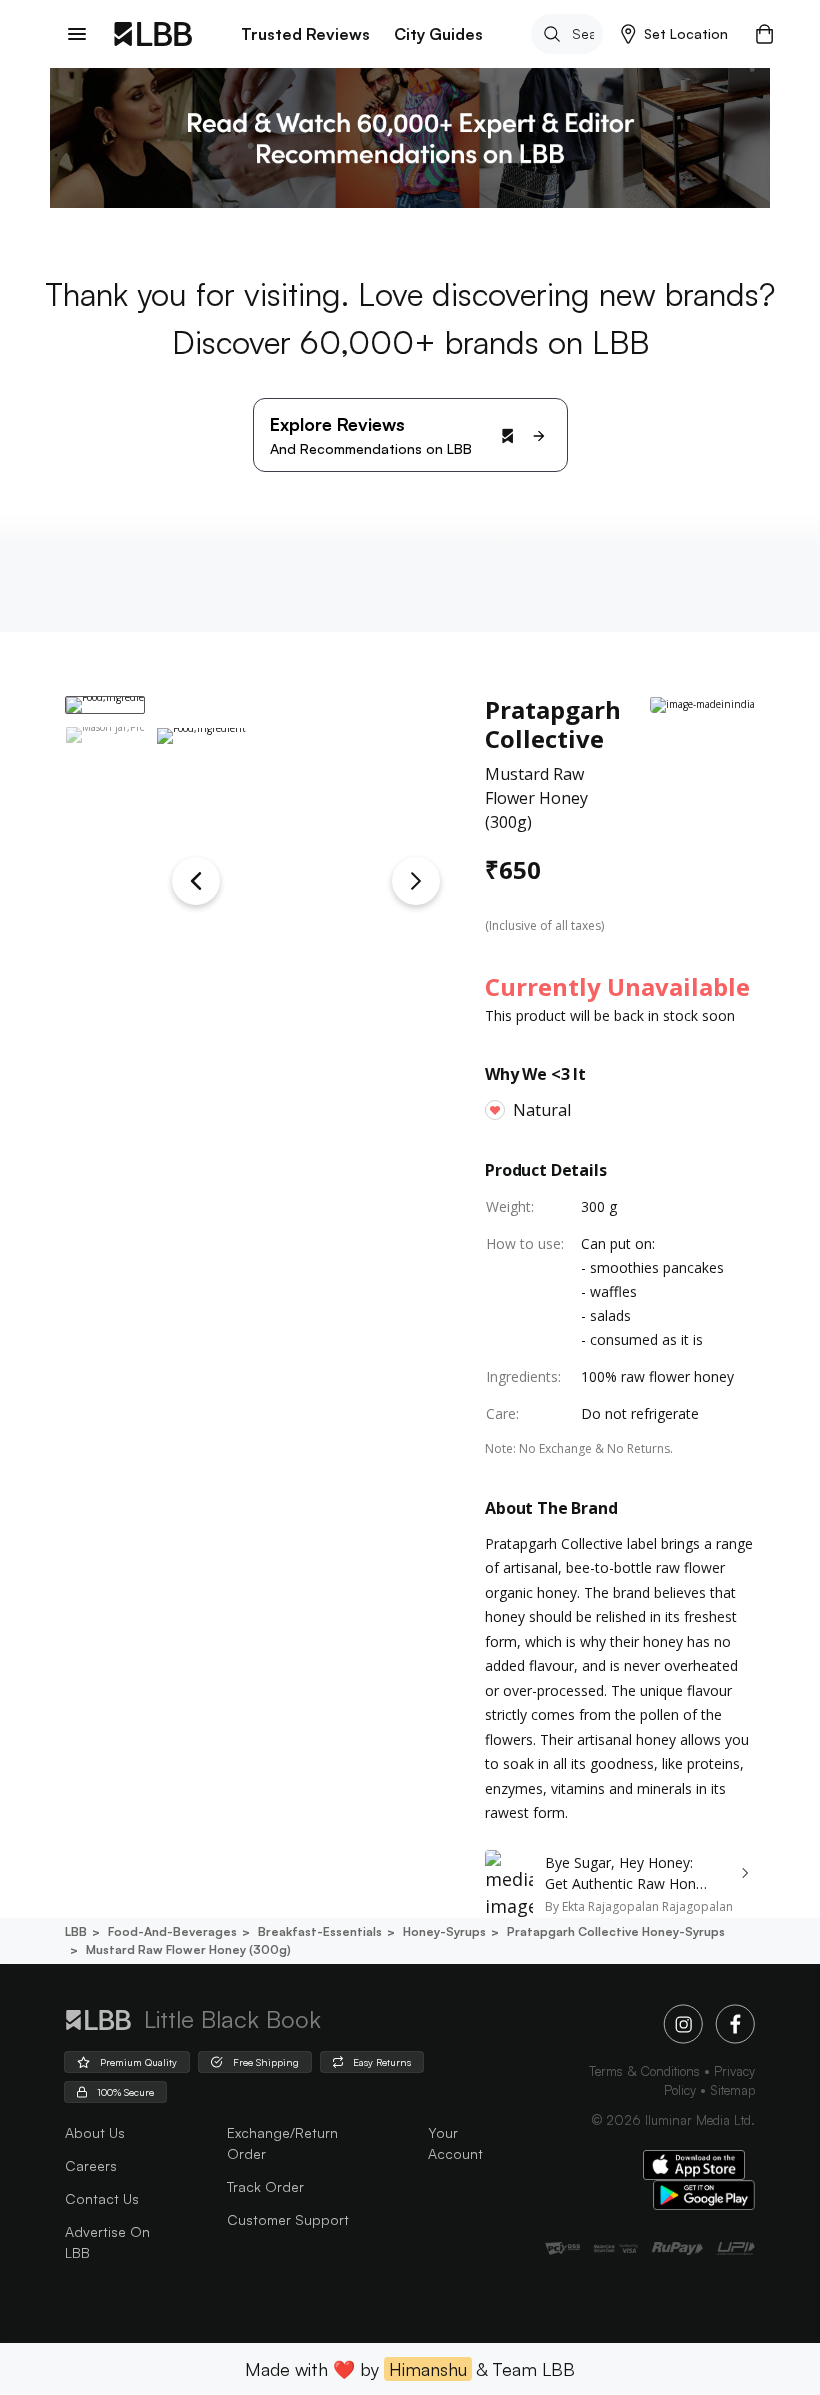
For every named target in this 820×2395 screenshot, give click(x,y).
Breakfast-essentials (320, 1931)
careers (91, 2165)
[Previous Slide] (196, 881)
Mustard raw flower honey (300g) (188, 1949)
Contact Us (102, 2198)
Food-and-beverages (172, 1931)
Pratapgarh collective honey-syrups (616, 1931)
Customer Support (288, 2219)
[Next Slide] (416, 881)
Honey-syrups (444, 1931)
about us (95, 2132)
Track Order (265, 2186)
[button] (674, 34)
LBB (76, 1931)
